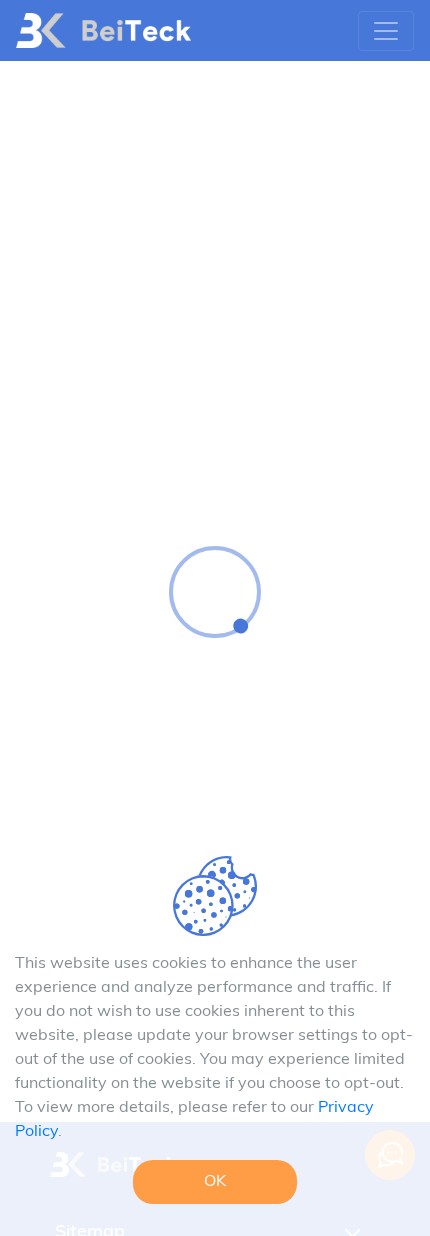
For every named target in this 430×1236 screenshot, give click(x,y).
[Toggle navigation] (386, 31)
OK (215, 1182)
